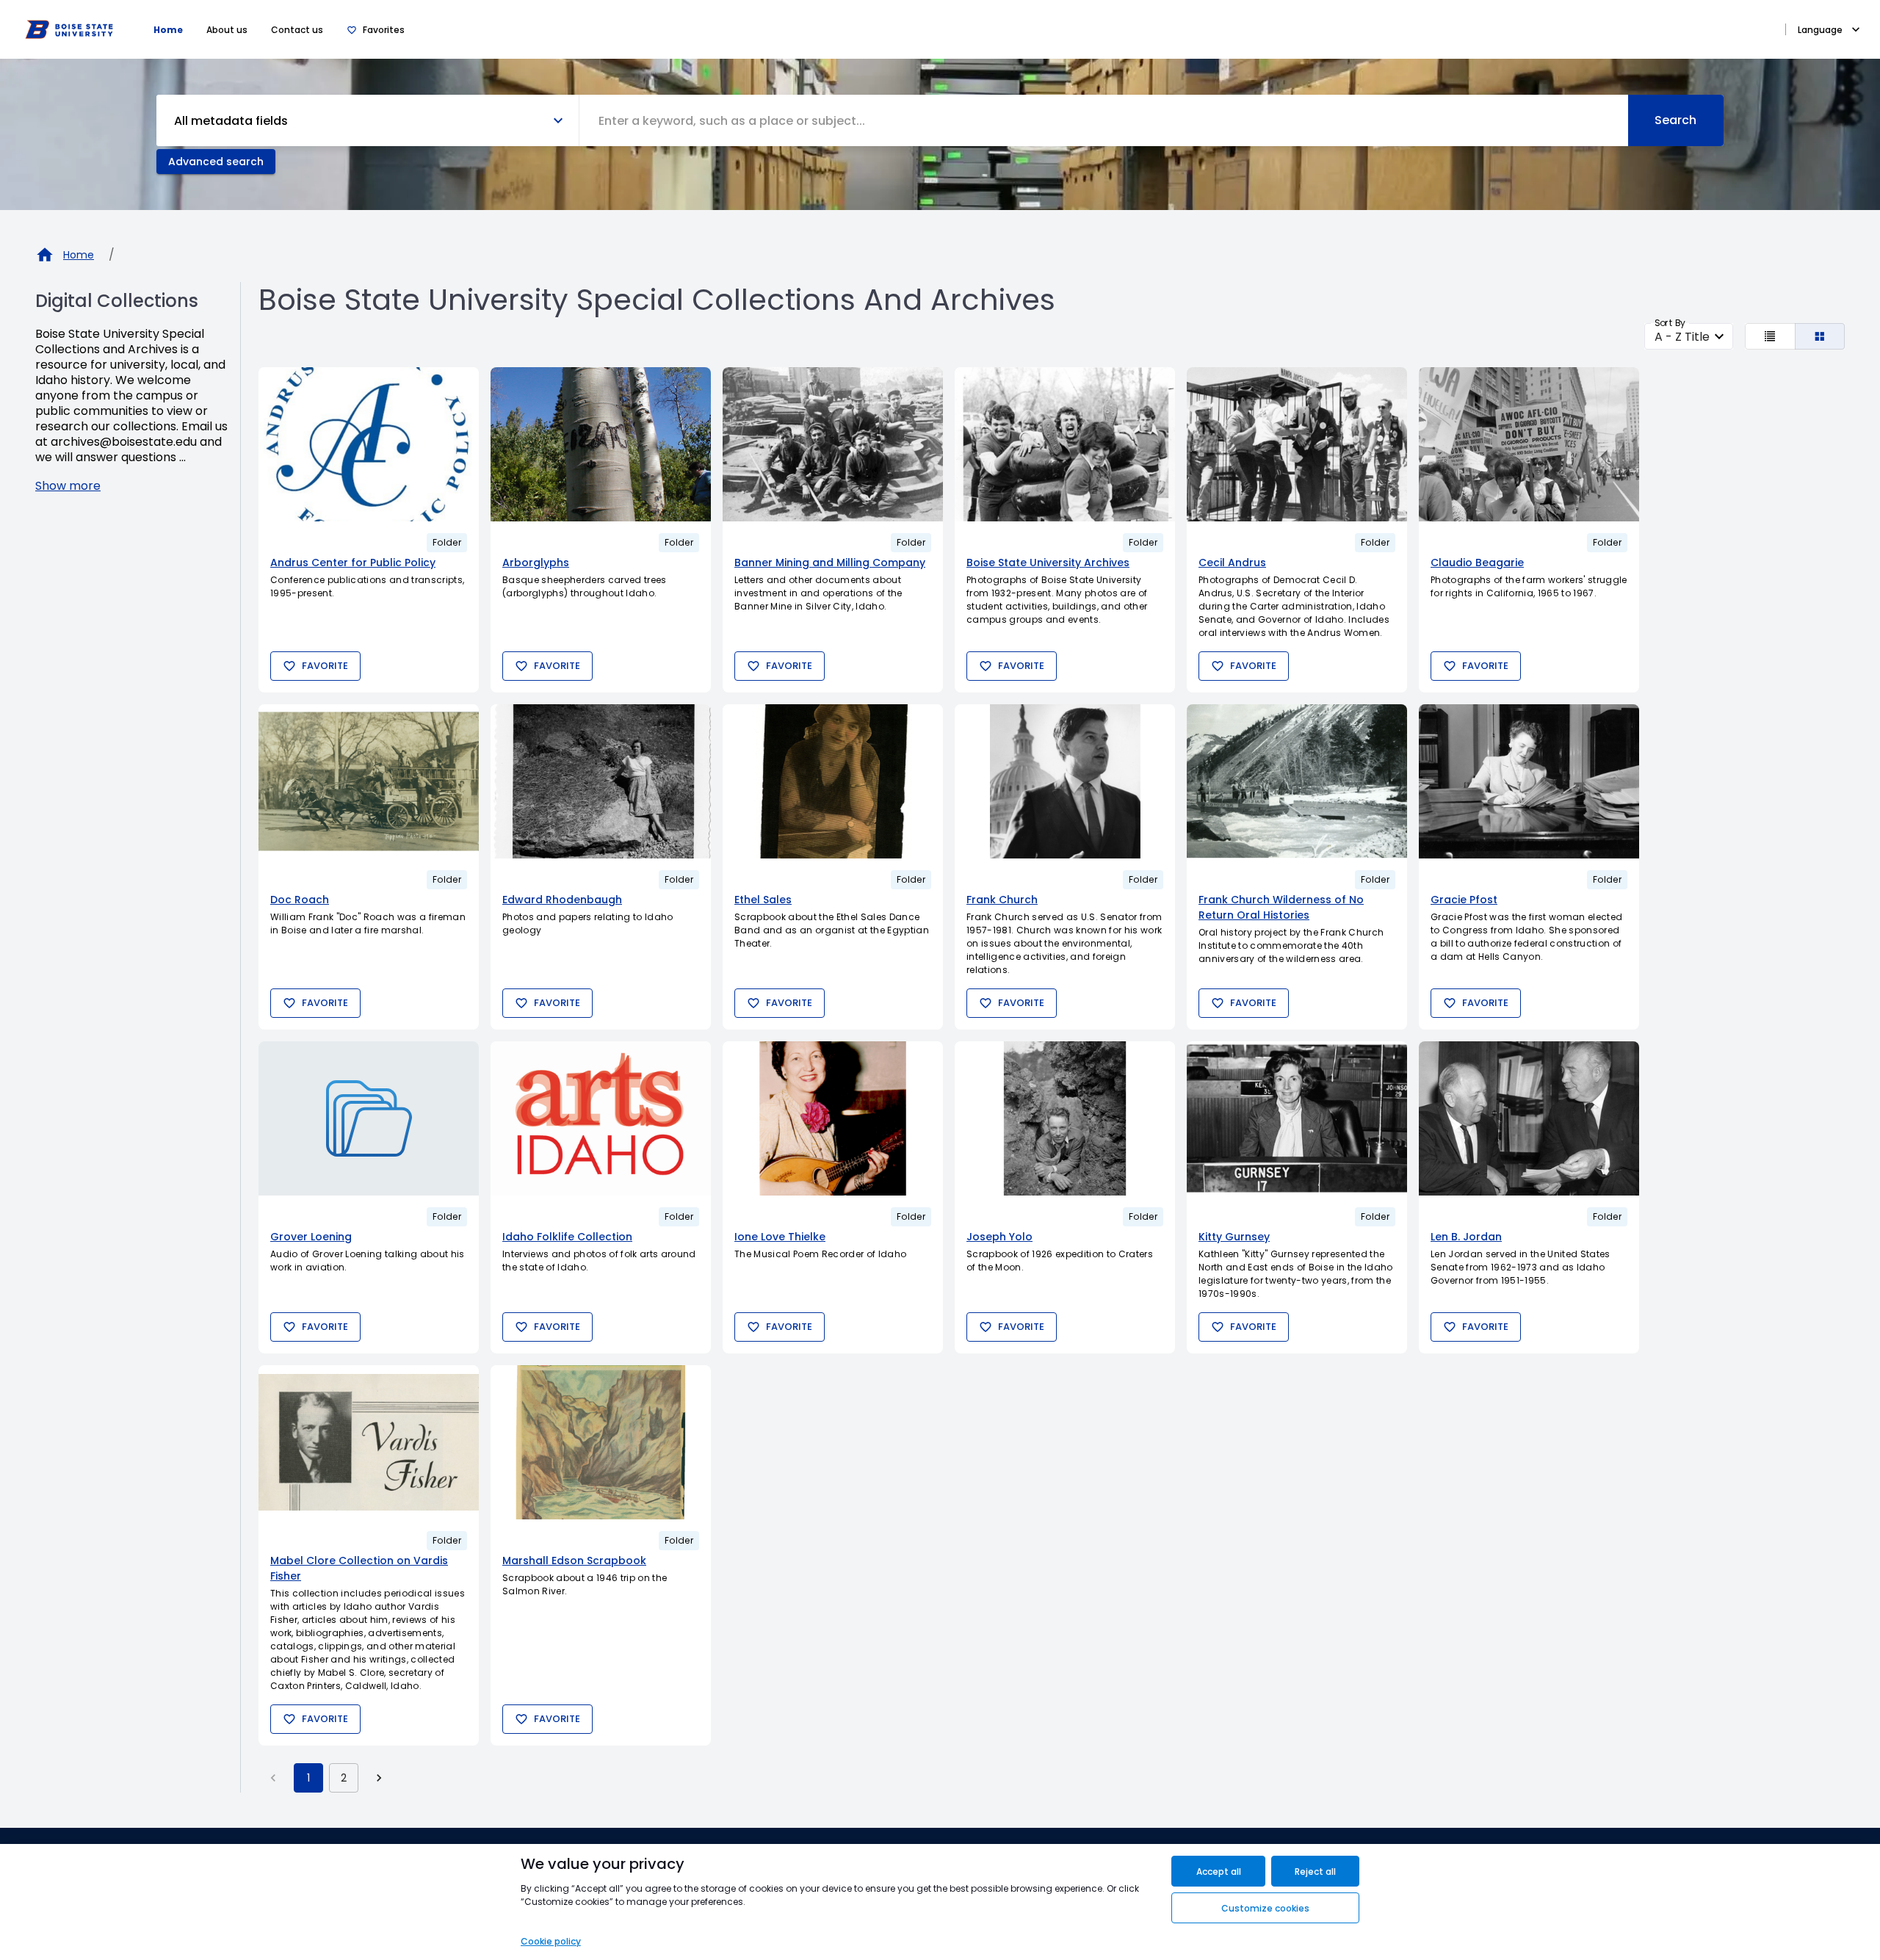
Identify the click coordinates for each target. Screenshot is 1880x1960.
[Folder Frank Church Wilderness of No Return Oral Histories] (1297, 781)
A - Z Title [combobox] (1682, 337)
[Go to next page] (379, 1778)
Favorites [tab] (384, 30)
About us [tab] (227, 30)
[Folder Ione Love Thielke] (833, 1118)
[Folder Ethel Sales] (833, 781)
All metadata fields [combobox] (231, 121)
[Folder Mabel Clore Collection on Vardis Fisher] (369, 1442)
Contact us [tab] (297, 30)
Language (1820, 30)
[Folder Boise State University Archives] (1065, 444)
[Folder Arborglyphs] (601, 444)
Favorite (325, 666)
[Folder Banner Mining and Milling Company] (833, 444)
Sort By (1670, 323)
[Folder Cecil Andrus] (1297, 444)
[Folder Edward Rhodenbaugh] (601, 781)
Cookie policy (551, 1941)
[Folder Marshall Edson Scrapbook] (601, 1442)
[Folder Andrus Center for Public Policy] (369, 444)
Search (1675, 120)
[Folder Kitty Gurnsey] (1297, 1118)
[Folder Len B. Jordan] (1529, 1118)
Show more (68, 486)
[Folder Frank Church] (1065, 781)
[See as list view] (1770, 336)
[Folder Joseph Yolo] (1065, 1118)
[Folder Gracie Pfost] (1529, 781)
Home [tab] (168, 30)
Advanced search (216, 162)
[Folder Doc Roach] (369, 781)
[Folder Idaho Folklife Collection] (601, 1118)
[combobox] (1103, 120)
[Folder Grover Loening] (369, 1118)
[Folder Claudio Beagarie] (1529, 444)
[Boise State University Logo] (69, 29)
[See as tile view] (1820, 336)
